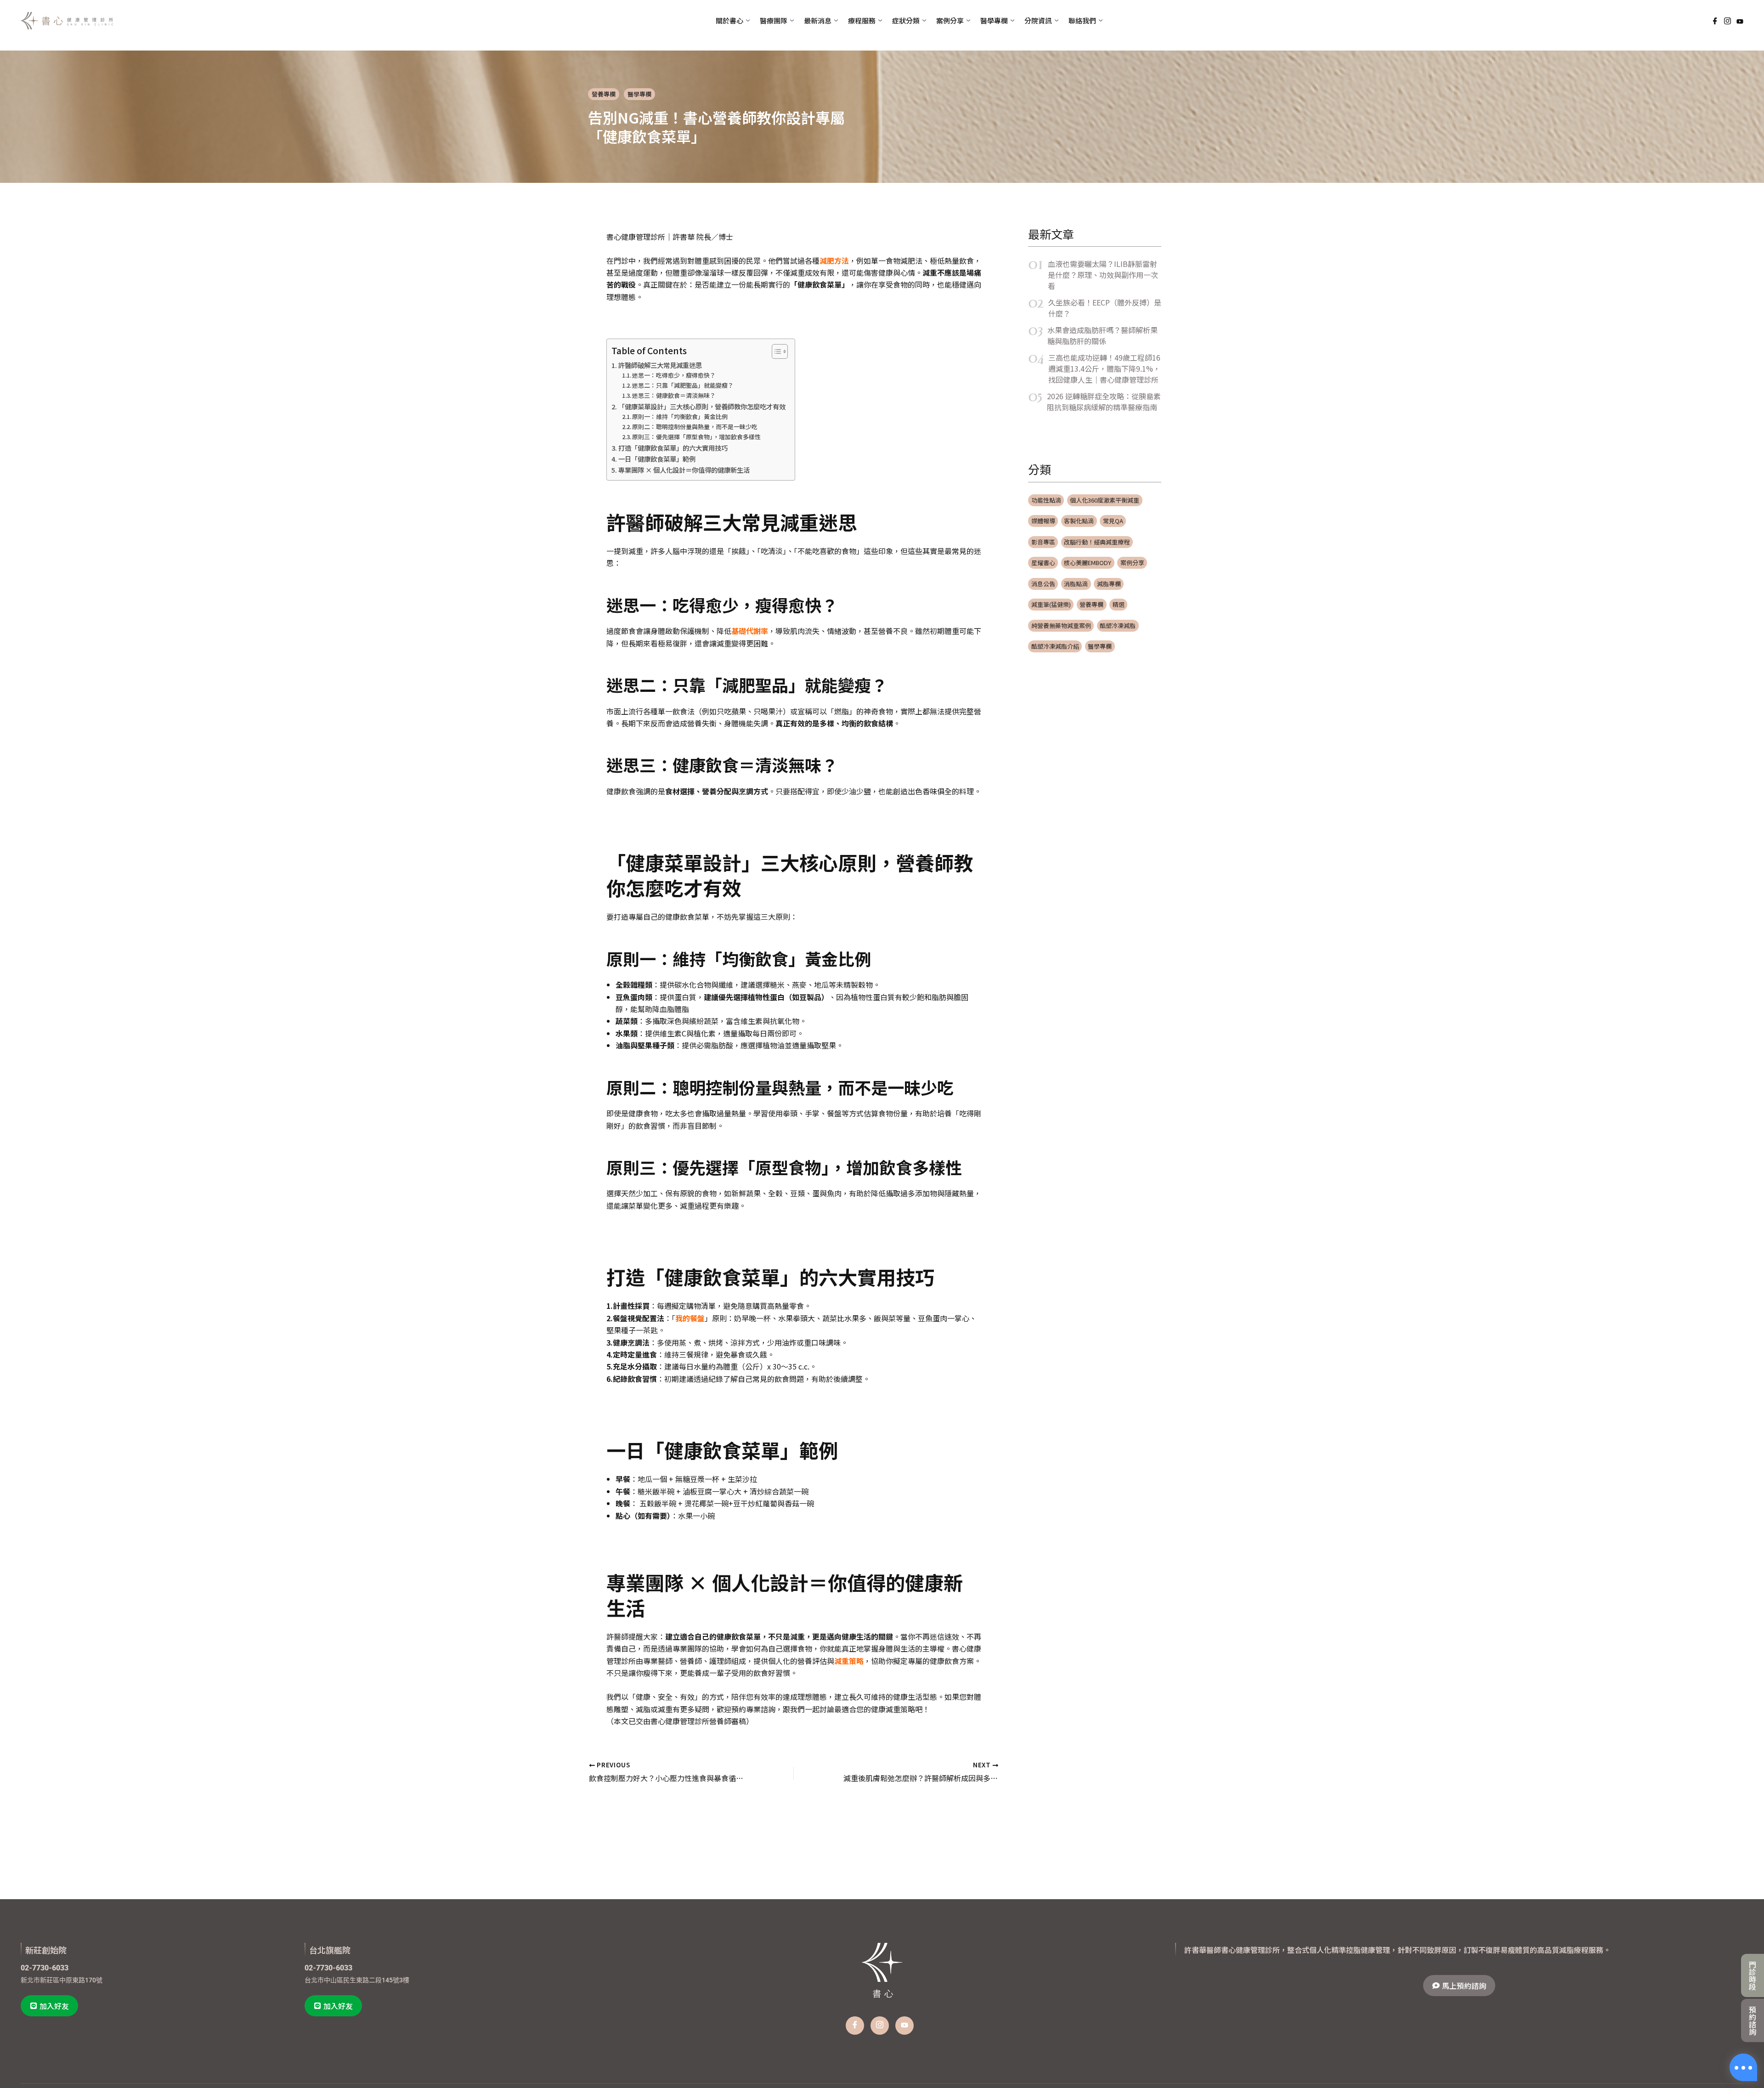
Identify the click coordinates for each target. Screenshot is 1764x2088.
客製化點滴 (1079, 521)
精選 (1119, 604)
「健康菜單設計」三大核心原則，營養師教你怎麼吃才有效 (702, 406)
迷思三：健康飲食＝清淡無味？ (674, 395)
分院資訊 (1038, 20)
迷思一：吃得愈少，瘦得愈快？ (674, 375)
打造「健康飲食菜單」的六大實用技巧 (673, 448)
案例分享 (1132, 563)
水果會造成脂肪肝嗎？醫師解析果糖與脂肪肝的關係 (1102, 335)
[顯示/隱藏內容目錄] (775, 351)
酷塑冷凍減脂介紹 (1055, 646)
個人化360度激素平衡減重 (1105, 500)
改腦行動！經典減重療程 (1097, 542)
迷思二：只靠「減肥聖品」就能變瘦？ (683, 385)
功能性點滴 (1046, 500)
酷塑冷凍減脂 (1118, 625)
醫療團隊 (774, 20)
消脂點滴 (1076, 584)
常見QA (1113, 521)
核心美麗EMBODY (1088, 563)
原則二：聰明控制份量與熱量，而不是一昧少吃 (695, 427)
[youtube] (905, 2026)
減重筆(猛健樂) (1051, 604)
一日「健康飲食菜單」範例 (657, 459)
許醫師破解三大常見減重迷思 (660, 365)
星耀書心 (1043, 563)
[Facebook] (1715, 21)
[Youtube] (1740, 20)
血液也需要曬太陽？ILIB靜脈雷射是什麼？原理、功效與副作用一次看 (1103, 275)
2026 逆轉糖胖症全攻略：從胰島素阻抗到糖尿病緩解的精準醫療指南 (1104, 402)
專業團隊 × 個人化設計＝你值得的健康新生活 (684, 470)
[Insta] (880, 2026)
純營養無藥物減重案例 (1061, 625)
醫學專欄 (639, 94)
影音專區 (1043, 542)
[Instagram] (1727, 21)
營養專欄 (604, 94)
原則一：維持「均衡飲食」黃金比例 (680, 416)
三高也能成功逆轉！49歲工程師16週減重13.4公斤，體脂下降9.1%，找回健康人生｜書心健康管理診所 (1104, 368)
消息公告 (1043, 584)
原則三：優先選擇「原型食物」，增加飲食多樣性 (696, 437)
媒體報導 (1043, 521)
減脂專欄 (1109, 584)
